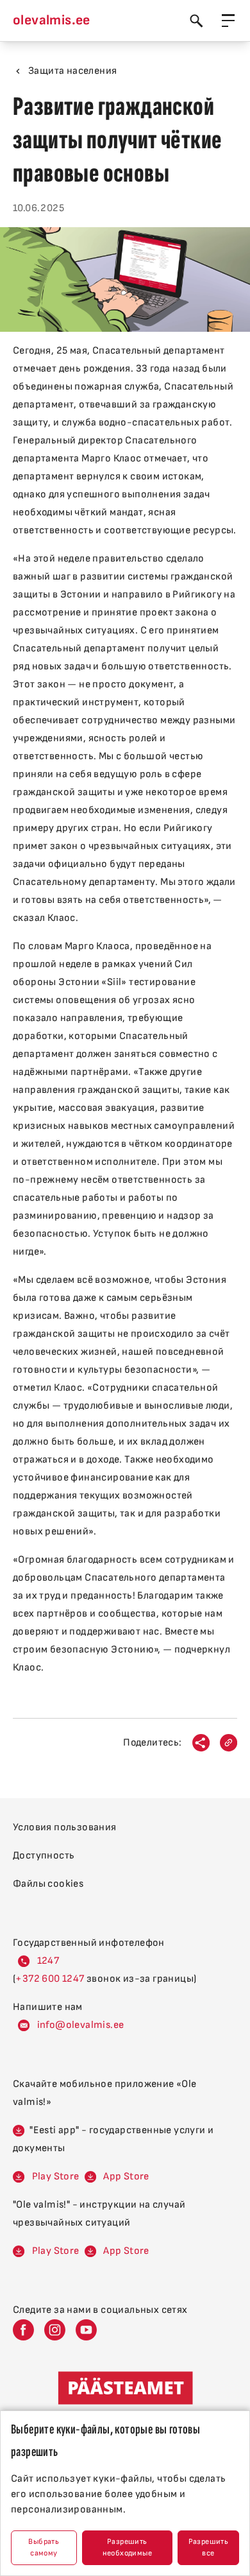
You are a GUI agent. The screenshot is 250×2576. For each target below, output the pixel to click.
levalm (87, 2025)
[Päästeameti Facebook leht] (23, 2330)
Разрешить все (209, 2547)
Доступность (44, 1856)
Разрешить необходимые (127, 2547)
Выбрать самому (44, 2547)
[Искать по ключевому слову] (196, 21)
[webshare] (201, 1743)
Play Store (56, 2177)
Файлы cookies (48, 1884)
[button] (228, 21)
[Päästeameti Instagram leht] (55, 2330)
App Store (126, 2177)
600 (52, 1979)
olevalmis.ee (52, 20)
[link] (229, 1743)
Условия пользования (65, 1827)
